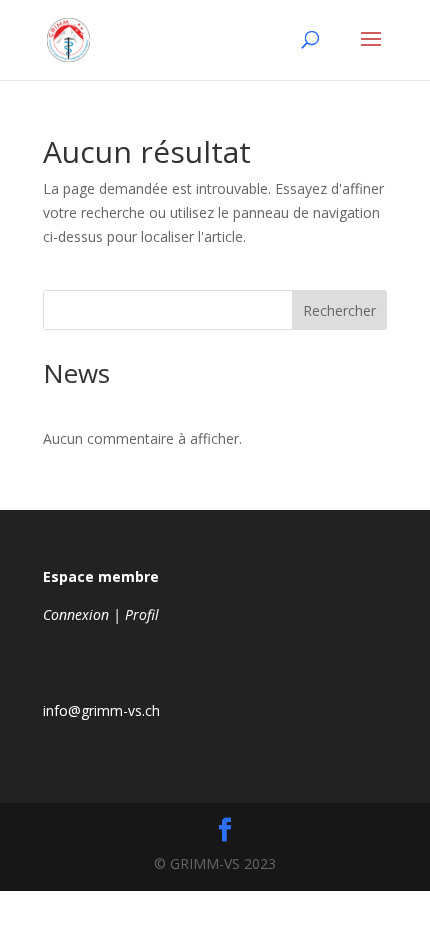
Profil (142, 614)
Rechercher (339, 310)
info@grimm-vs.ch (101, 710)
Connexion (76, 614)
